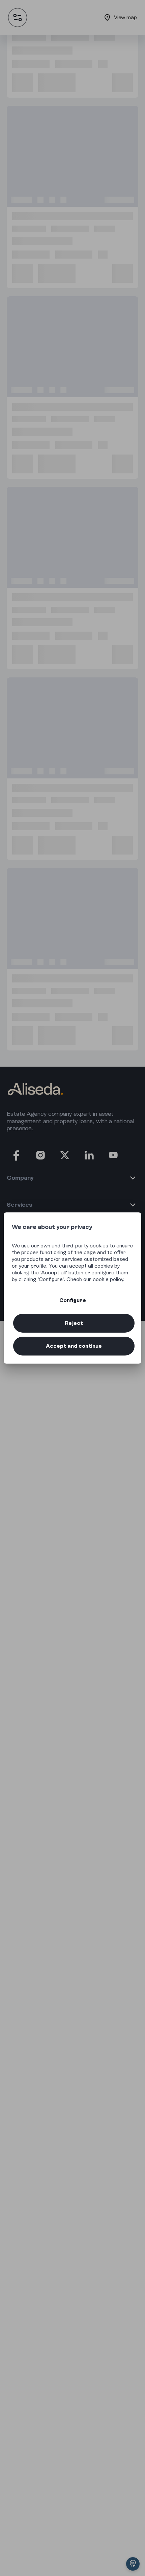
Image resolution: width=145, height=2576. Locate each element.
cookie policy (108, 1279)
